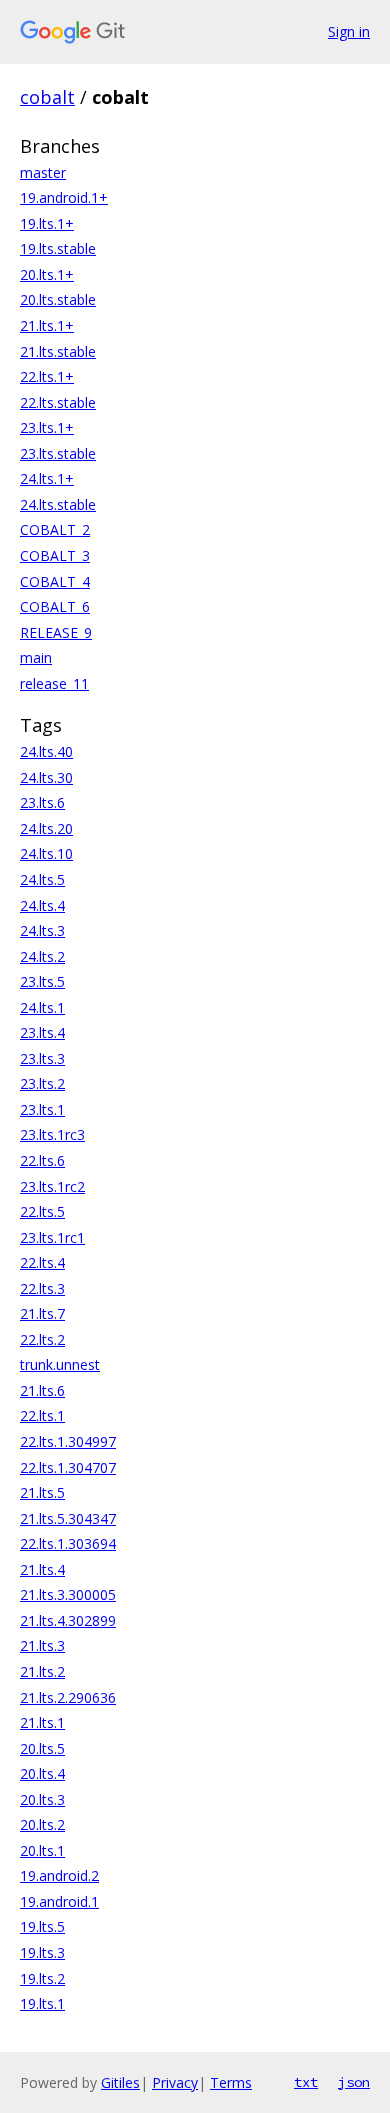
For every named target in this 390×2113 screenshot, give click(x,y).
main (36, 657)
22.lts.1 (42, 1415)
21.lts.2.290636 (68, 1697)
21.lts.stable (58, 351)
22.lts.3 (42, 1288)
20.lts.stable (58, 299)
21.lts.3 (42, 1645)
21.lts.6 (42, 1390)
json (354, 2082)
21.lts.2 (42, 1671)
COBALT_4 (55, 581)
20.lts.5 (42, 1748)
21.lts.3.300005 (68, 1594)
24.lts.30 (46, 777)
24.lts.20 (46, 828)
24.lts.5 (42, 879)
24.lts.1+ (47, 478)
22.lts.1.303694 (68, 1543)
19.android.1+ (64, 197)
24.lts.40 (46, 751)
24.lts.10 (46, 853)
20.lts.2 (42, 1824)
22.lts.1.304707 (68, 1467)
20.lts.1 (42, 1850)
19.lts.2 (42, 1978)
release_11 (54, 683)
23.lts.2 (42, 1083)
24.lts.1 (42, 1007)
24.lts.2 (42, 956)
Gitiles (120, 2082)
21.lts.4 (42, 1569)
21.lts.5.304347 (68, 1518)
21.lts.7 (42, 1313)
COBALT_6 (55, 606)
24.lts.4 (42, 905)
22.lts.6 (42, 1160)
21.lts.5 (42, 1492)
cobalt (47, 97)
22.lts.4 (42, 1262)
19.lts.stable (58, 248)
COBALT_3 (55, 555)
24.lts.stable (58, 504)
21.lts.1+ (47, 325)
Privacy (175, 2082)
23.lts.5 (42, 981)
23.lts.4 (42, 1032)
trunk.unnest (60, 1364)
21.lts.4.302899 (68, 1620)
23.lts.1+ (47, 427)
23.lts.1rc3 (52, 1134)
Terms (231, 2082)
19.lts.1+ (47, 223)
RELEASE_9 (56, 632)
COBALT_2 (55, 529)
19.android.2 (59, 1875)
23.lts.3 (42, 1058)
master (43, 172)
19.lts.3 (42, 1952)
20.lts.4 (42, 1773)
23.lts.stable (58, 453)
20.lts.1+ (47, 274)
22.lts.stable (58, 402)
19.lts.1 (42, 2003)
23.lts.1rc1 (52, 1237)
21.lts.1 (42, 1722)
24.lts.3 (42, 930)
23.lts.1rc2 (52, 1186)
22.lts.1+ (47, 376)
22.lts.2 (42, 1339)
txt (306, 2082)
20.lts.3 (42, 1799)
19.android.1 (59, 1901)
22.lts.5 (42, 1211)
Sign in (349, 31)
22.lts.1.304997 (68, 1441)
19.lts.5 (42, 1926)
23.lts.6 (42, 802)
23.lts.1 (42, 1109)
